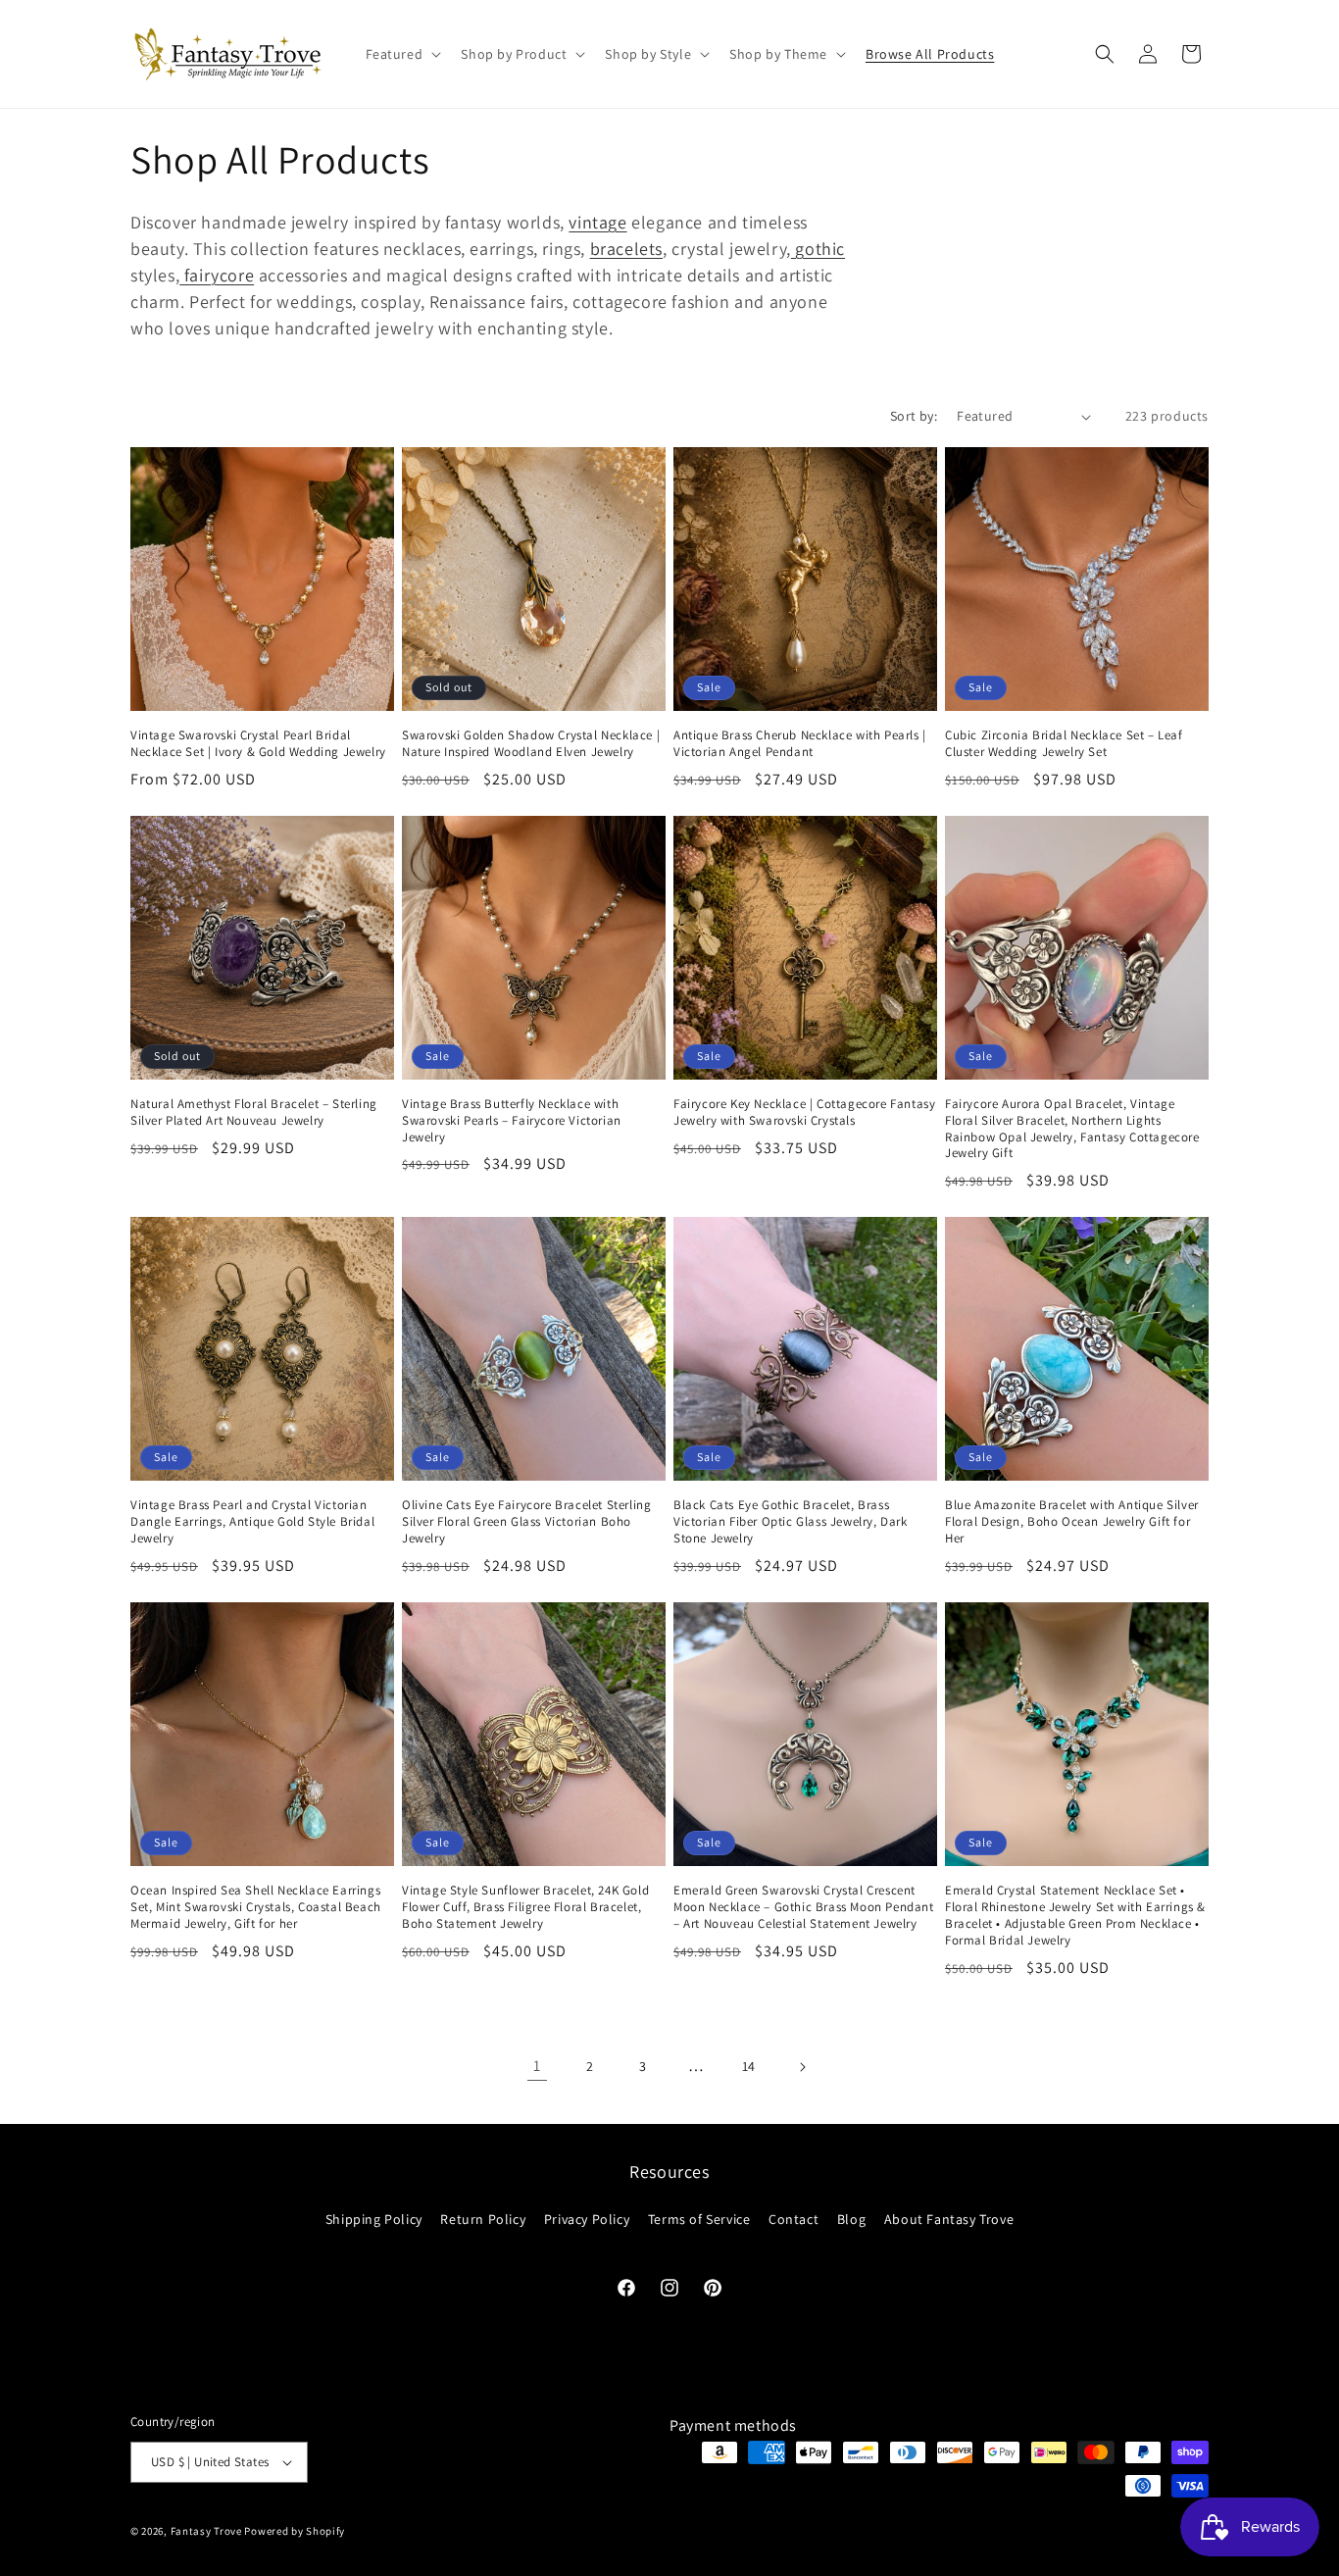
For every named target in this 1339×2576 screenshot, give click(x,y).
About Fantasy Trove (949, 2219)
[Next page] (802, 2067)
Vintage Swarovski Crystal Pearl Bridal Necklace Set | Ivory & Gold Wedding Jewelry (258, 744)
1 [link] (537, 2066)
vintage (597, 222)
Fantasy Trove (206, 2531)
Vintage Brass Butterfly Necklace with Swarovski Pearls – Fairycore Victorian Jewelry (512, 1121)
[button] (402, 54)
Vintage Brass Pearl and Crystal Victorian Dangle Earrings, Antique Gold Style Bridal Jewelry (252, 1522)
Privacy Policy (587, 2219)
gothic (818, 249)
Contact (793, 2219)
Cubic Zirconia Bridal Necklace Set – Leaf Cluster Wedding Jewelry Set (1064, 744)
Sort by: (914, 416)
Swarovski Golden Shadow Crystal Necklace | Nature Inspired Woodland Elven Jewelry (531, 744)
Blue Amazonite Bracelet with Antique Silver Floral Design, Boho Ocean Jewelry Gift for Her (1072, 1522)
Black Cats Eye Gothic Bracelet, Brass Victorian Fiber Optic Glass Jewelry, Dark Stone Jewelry (791, 1522)
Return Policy (483, 2219)
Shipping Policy (374, 2219)
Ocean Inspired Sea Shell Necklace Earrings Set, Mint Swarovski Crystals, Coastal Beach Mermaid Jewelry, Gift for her (256, 1907)
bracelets (626, 249)
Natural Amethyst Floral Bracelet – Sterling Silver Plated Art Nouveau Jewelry (254, 1112)
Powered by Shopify (295, 2531)
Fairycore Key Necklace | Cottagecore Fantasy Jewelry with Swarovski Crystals (804, 1112)
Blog (851, 2219)
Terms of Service (699, 2219)
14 (749, 2066)
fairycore (217, 275)
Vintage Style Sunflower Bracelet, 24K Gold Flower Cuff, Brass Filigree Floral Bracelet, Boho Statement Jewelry (525, 1907)
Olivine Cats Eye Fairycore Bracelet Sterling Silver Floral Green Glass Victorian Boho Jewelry (526, 1522)
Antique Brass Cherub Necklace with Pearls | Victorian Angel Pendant (800, 744)
